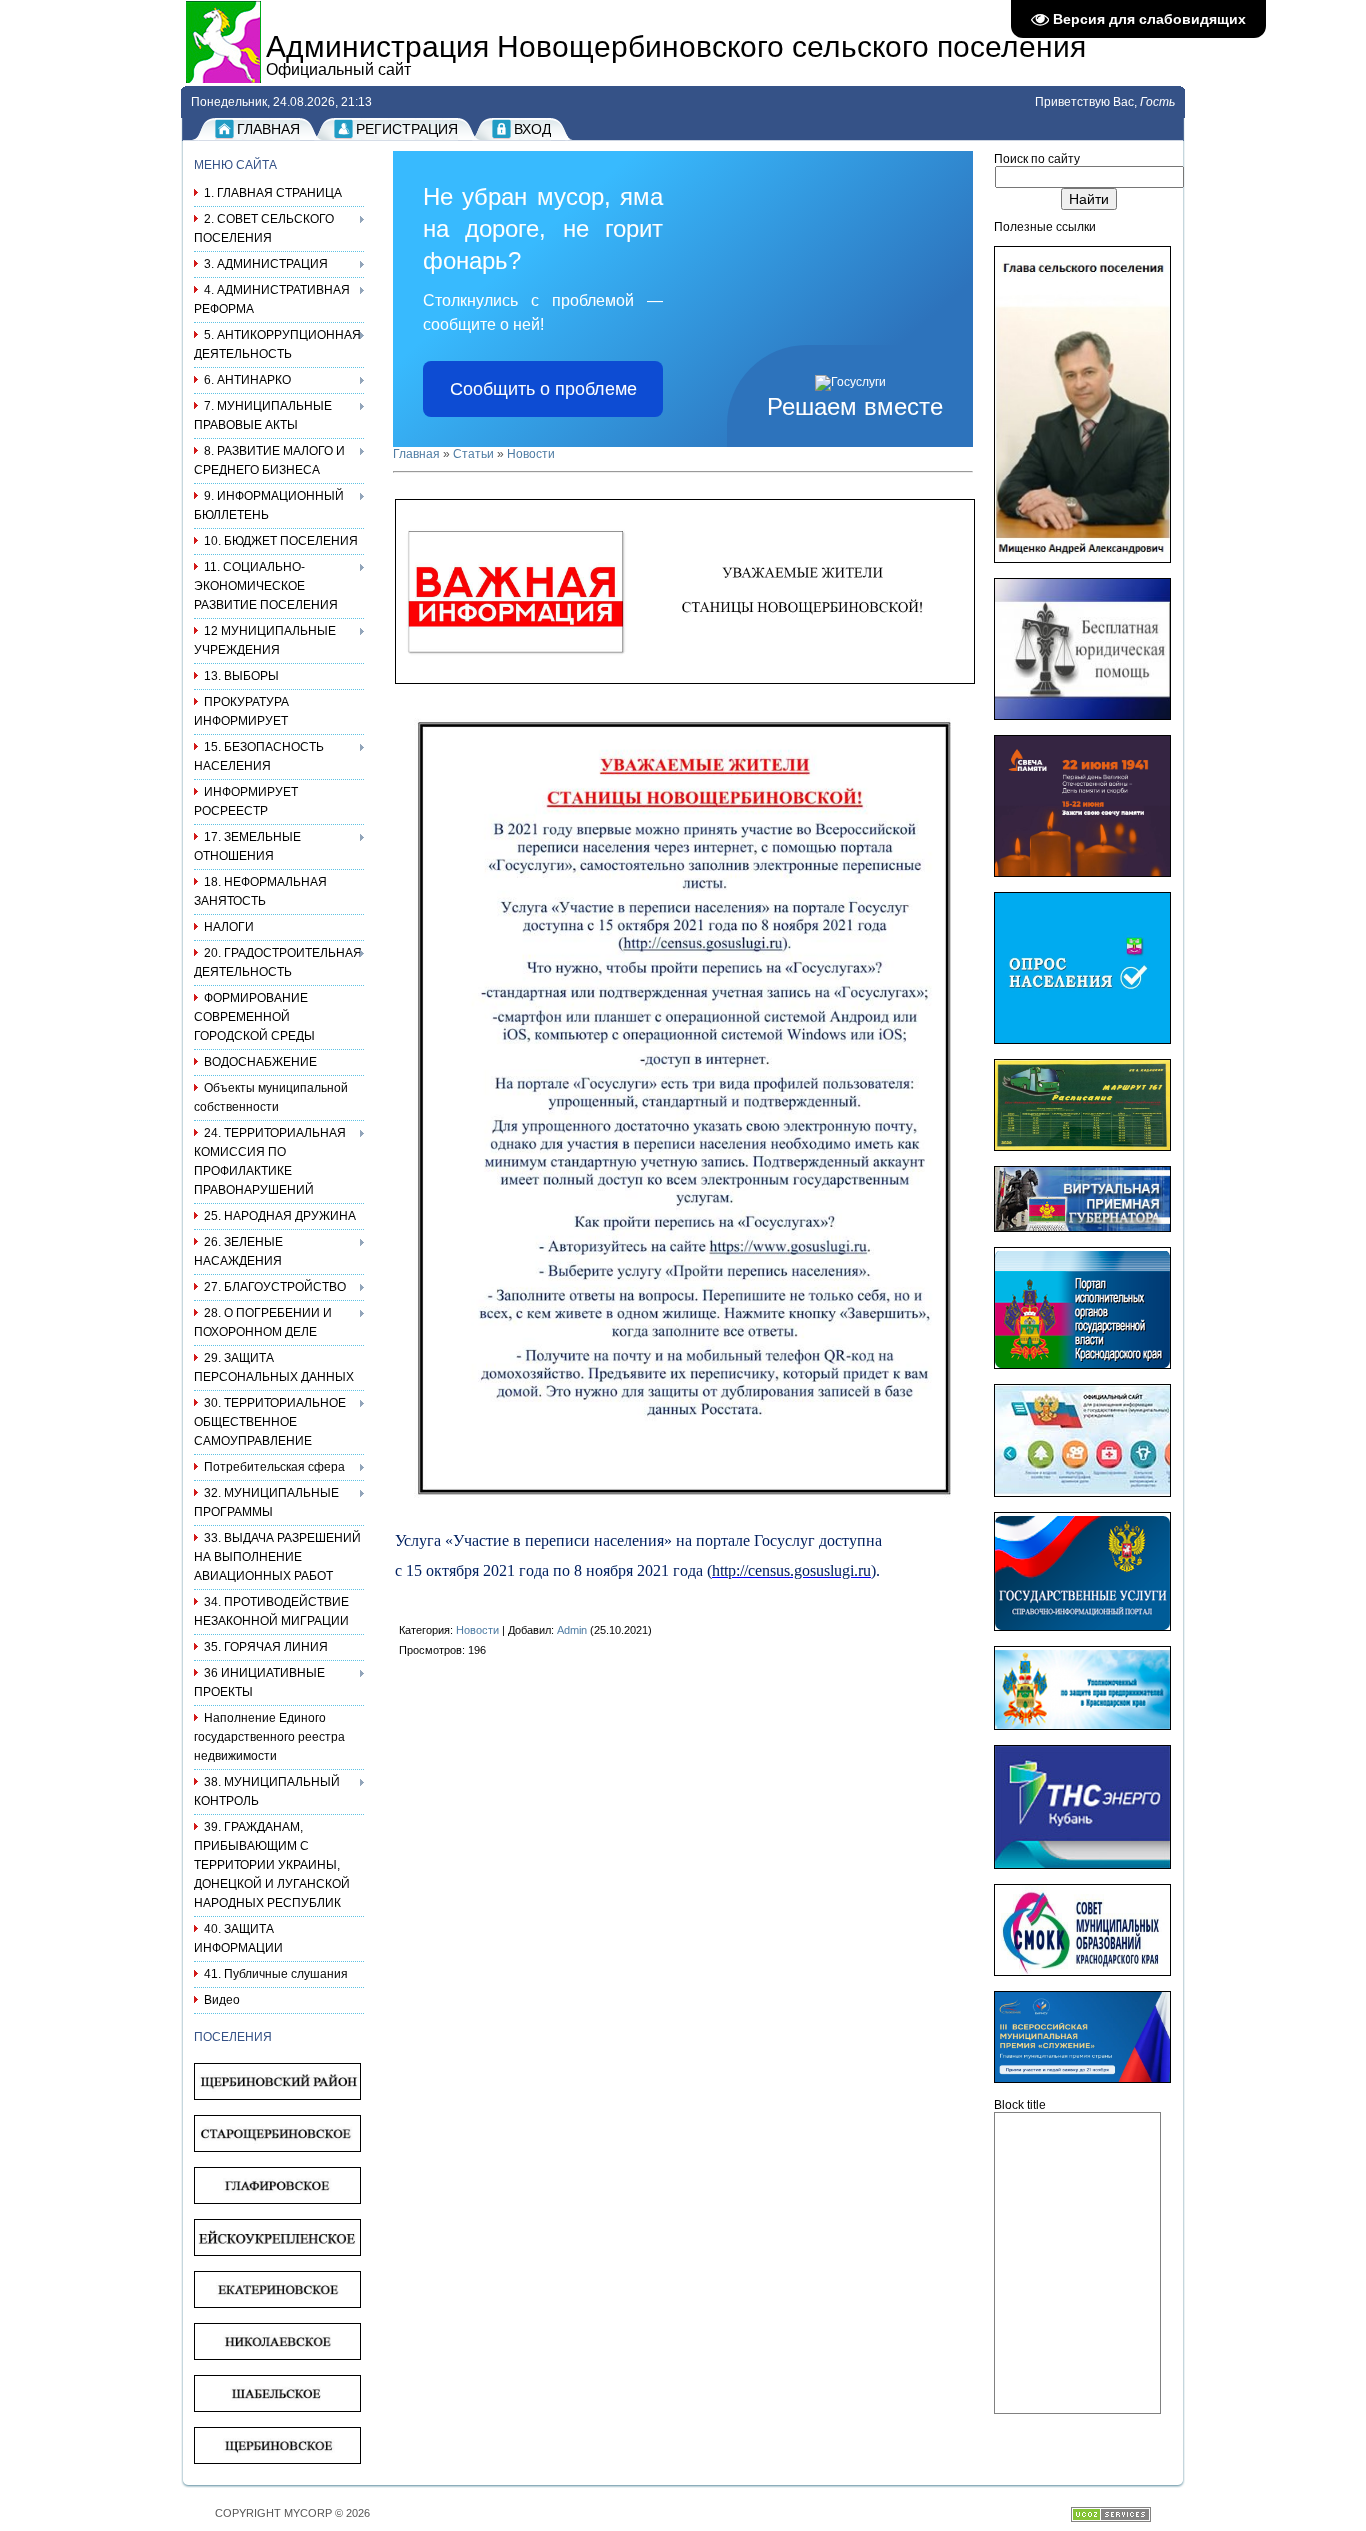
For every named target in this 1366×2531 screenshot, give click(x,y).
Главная (268, 129)
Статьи (473, 454)
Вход (532, 129)
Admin (572, 1630)
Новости (531, 454)
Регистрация (407, 129)
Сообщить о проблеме (543, 389)
